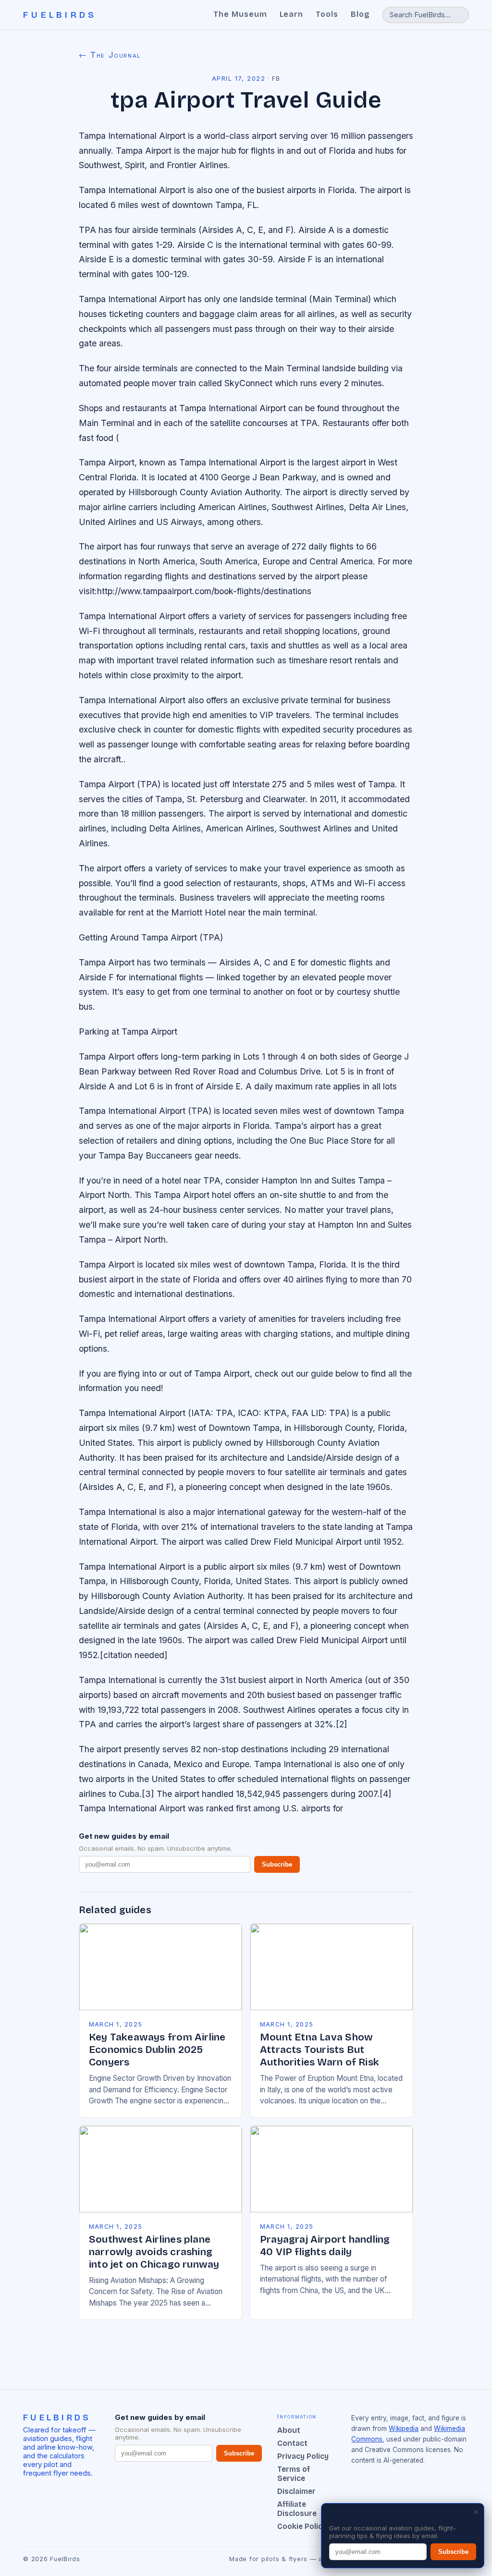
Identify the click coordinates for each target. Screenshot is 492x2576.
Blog (360, 14)
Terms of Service (294, 2474)
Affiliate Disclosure (297, 2509)
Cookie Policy (302, 2526)
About (289, 2430)
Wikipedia (404, 2429)
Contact (292, 2443)
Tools (327, 14)
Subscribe (277, 1864)
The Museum (240, 14)
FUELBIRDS (60, 15)
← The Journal (110, 55)
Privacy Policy (303, 2456)
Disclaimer (296, 2491)
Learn (292, 14)
